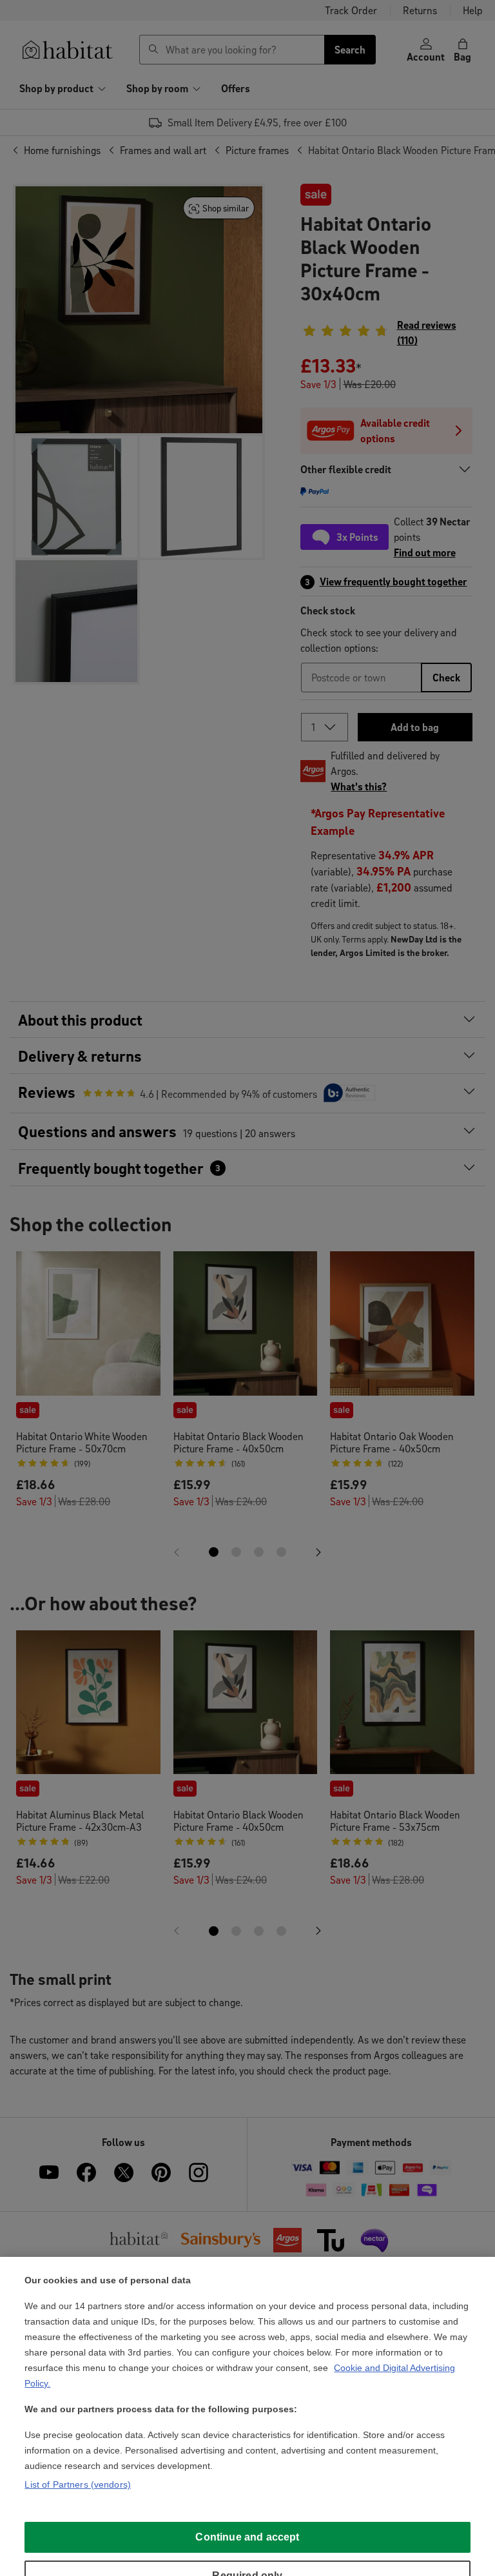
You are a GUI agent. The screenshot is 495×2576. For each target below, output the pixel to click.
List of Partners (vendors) (78, 2484)
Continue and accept (247, 2537)
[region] (247, 2416)
